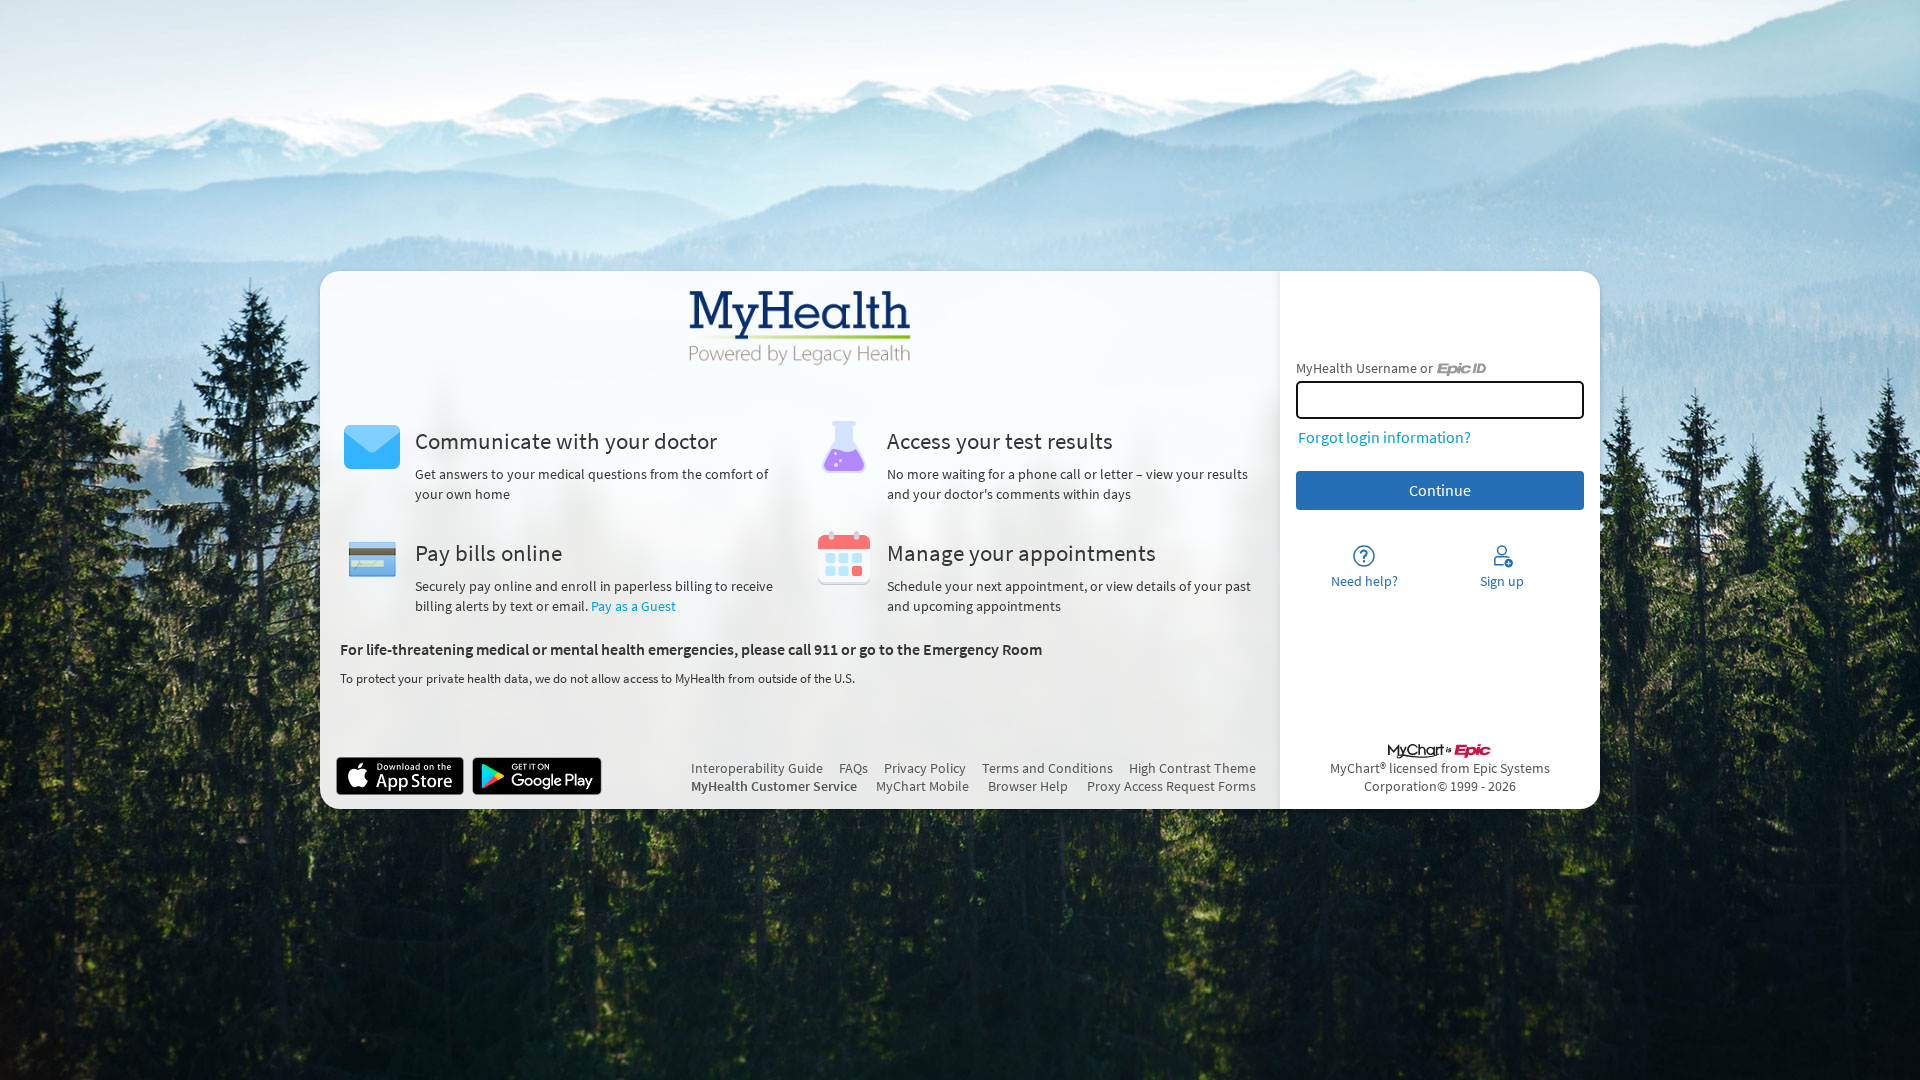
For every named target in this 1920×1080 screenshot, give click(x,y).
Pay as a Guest (633, 606)
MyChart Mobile (922, 786)
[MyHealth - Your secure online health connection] (799, 327)
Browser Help (1028, 786)
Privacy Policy (925, 768)
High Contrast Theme (1192, 768)
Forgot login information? (1384, 437)
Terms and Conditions (1047, 768)
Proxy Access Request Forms (1171, 786)
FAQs (853, 768)
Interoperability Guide (757, 768)
